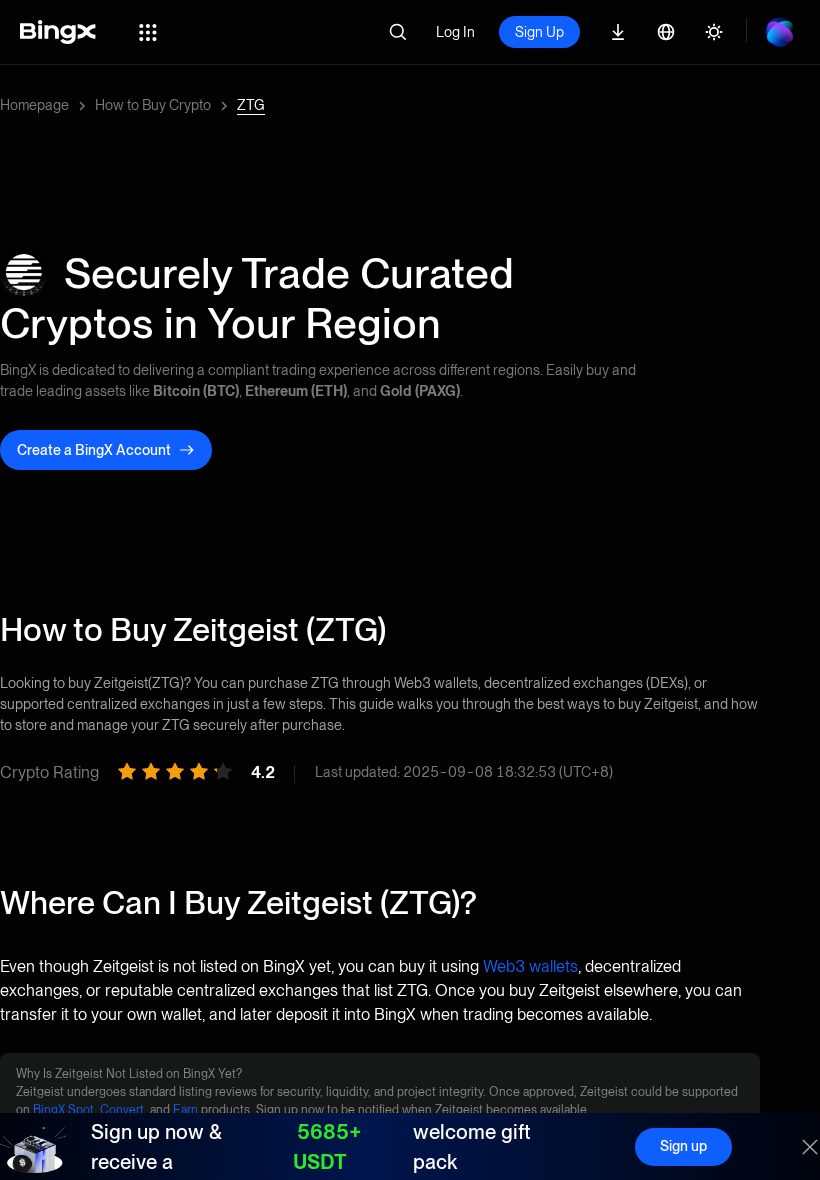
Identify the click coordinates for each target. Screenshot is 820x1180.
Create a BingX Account (94, 450)
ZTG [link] (251, 105)
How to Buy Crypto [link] (153, 105)
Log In (455, 32)
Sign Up (539, 32)
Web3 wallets (530, 966)
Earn (185, 1110)
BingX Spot (63, 1110)
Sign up (683, 1146)
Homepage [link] (34, 105)
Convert (122, 1110)
